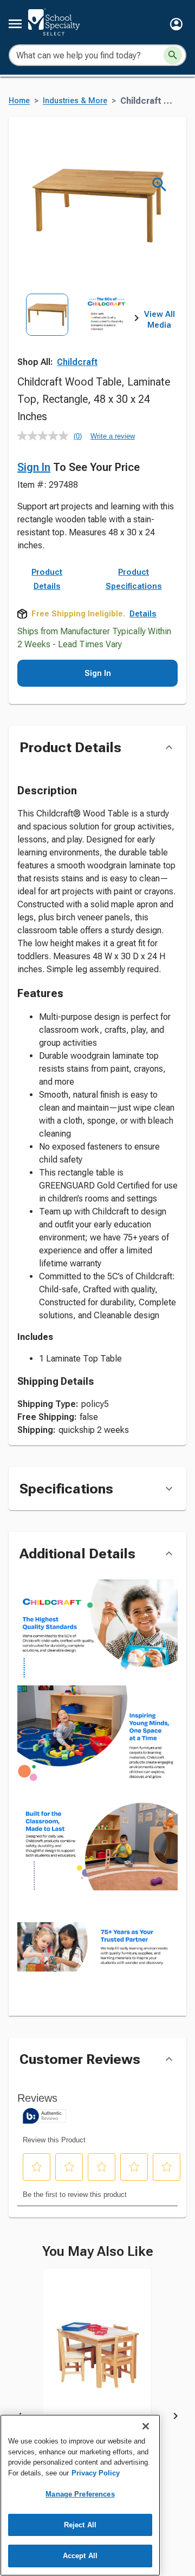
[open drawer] (15, 24)
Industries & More (75, 101)
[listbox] (77, 330)
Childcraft (77, 362)
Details (143, 614)
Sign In (34, 467)
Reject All (80, 2525)
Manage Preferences (80, 2494)
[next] (136, 320)
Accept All (80, 2556)
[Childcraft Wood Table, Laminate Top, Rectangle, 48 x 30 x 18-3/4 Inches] (97, 2363)
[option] (47, 330)
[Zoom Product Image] (160, 185)
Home (19, 101)
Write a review (113, 436)
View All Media (160, 320)
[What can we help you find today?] (173, 55)
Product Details (47, 579)
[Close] (146, 2426)
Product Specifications (134, 579)
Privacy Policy (96, 2473)
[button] (176, 24)
